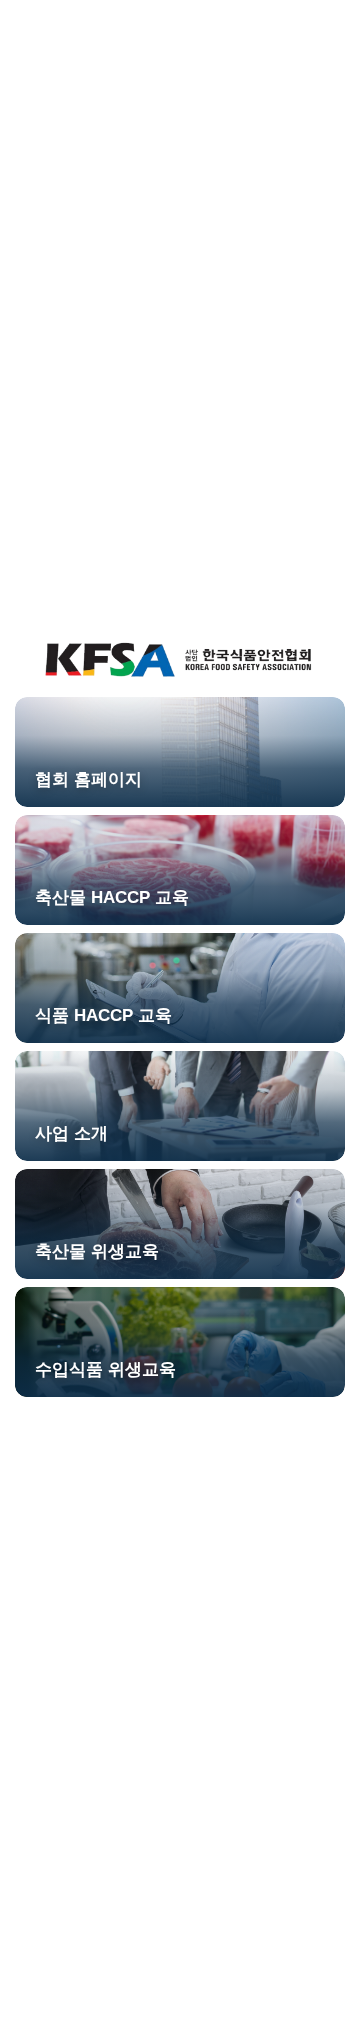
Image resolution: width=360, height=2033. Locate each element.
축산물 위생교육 (97, 1251)
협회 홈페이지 (88, 779)
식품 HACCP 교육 (103, 1015)
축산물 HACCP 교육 (112, 897)
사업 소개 (71, 1133)
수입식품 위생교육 (105, 1369)
